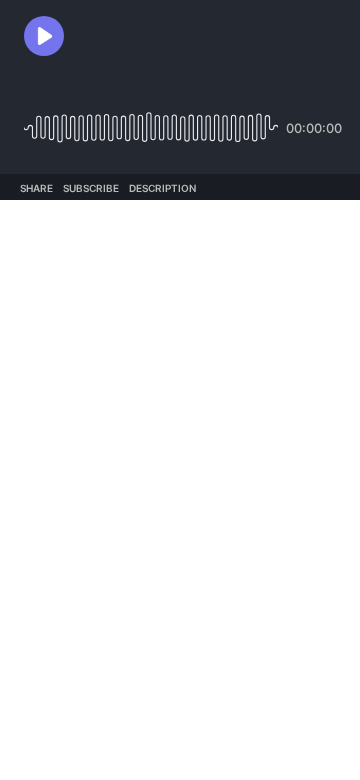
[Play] (44, 36)
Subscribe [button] (91, 188)
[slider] (151, 120)
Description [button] (162, 188)
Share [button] (36, 188)
